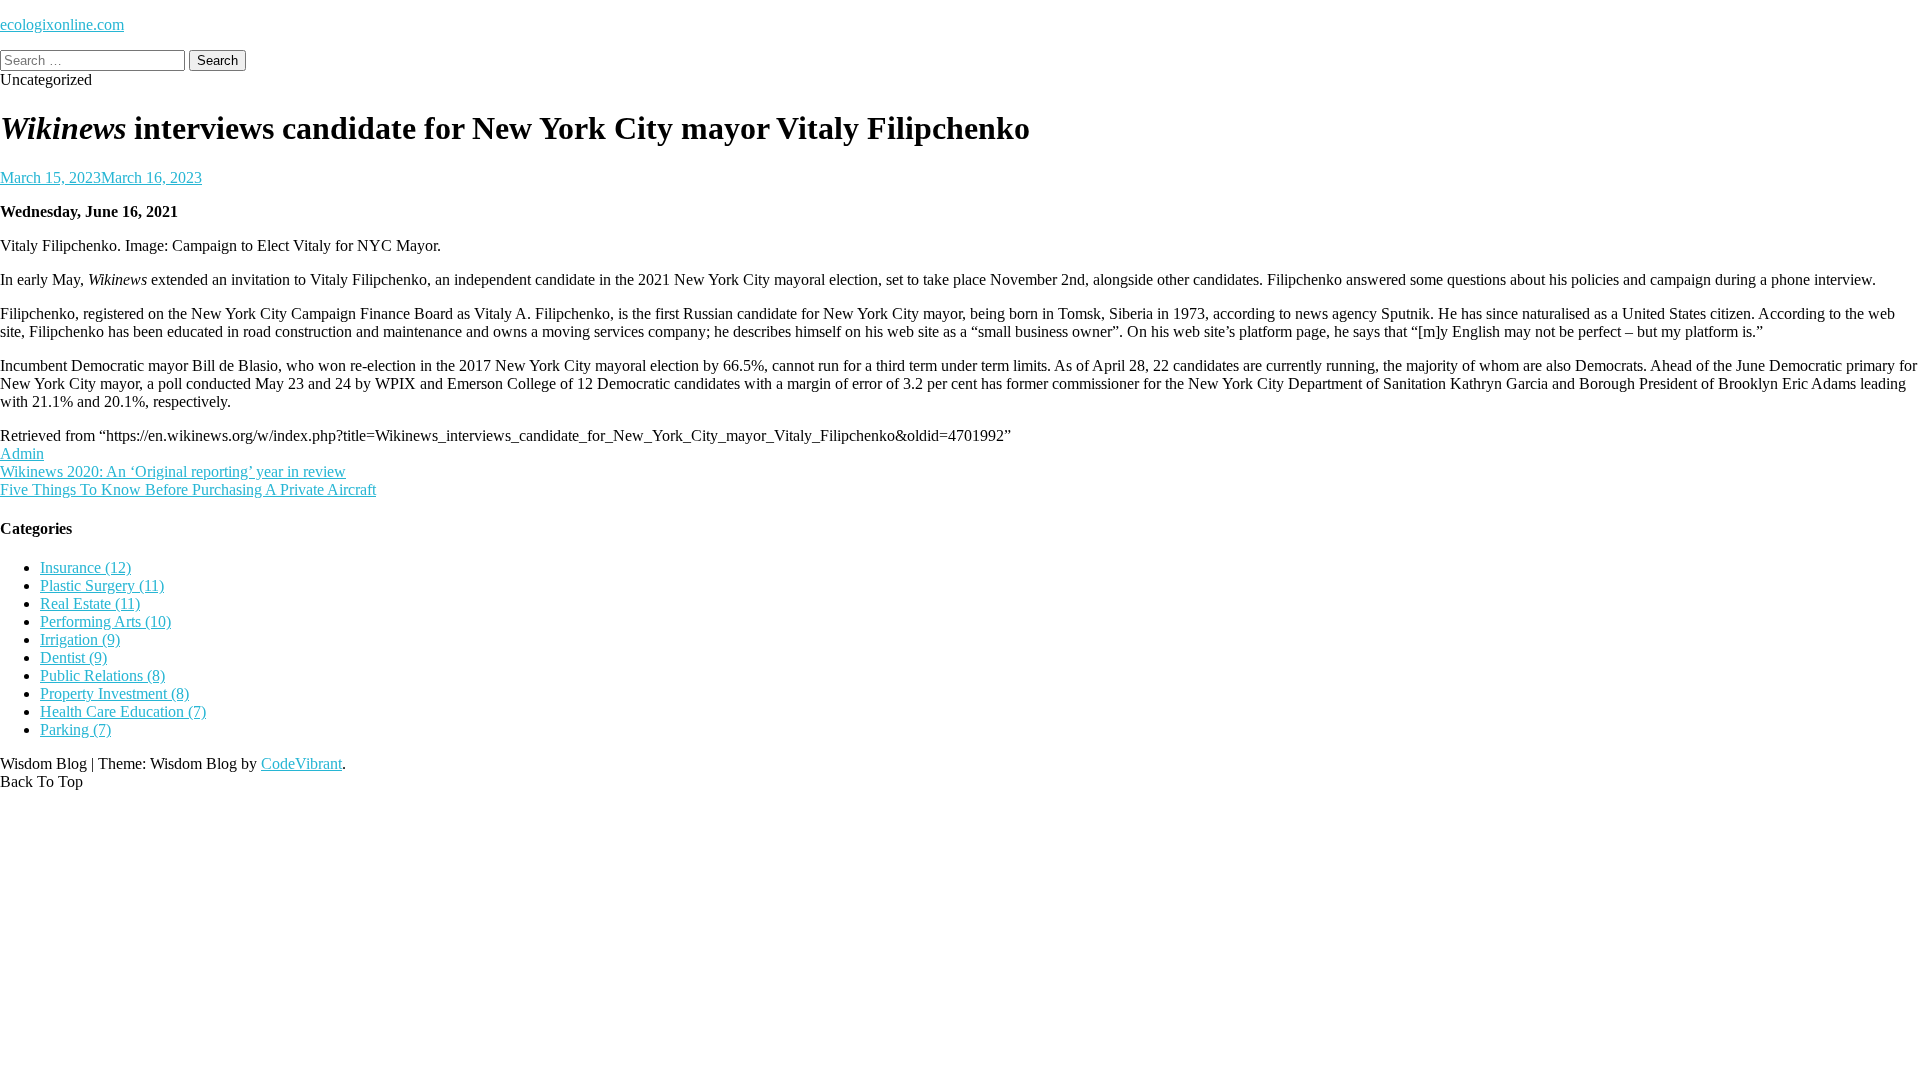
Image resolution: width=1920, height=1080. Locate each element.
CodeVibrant (301, 763)
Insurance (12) (85, 567)
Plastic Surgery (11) (102, 585)
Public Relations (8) (102, 675)
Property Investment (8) (114, 693)
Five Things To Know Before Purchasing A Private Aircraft (188, 489)
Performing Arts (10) (105, 621)
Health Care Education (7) (123, 711)
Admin (22, 453)
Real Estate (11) (90, 603)
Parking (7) (75, 729)
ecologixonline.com (62, 24)
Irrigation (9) (80, 639)
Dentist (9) (73, 657)
